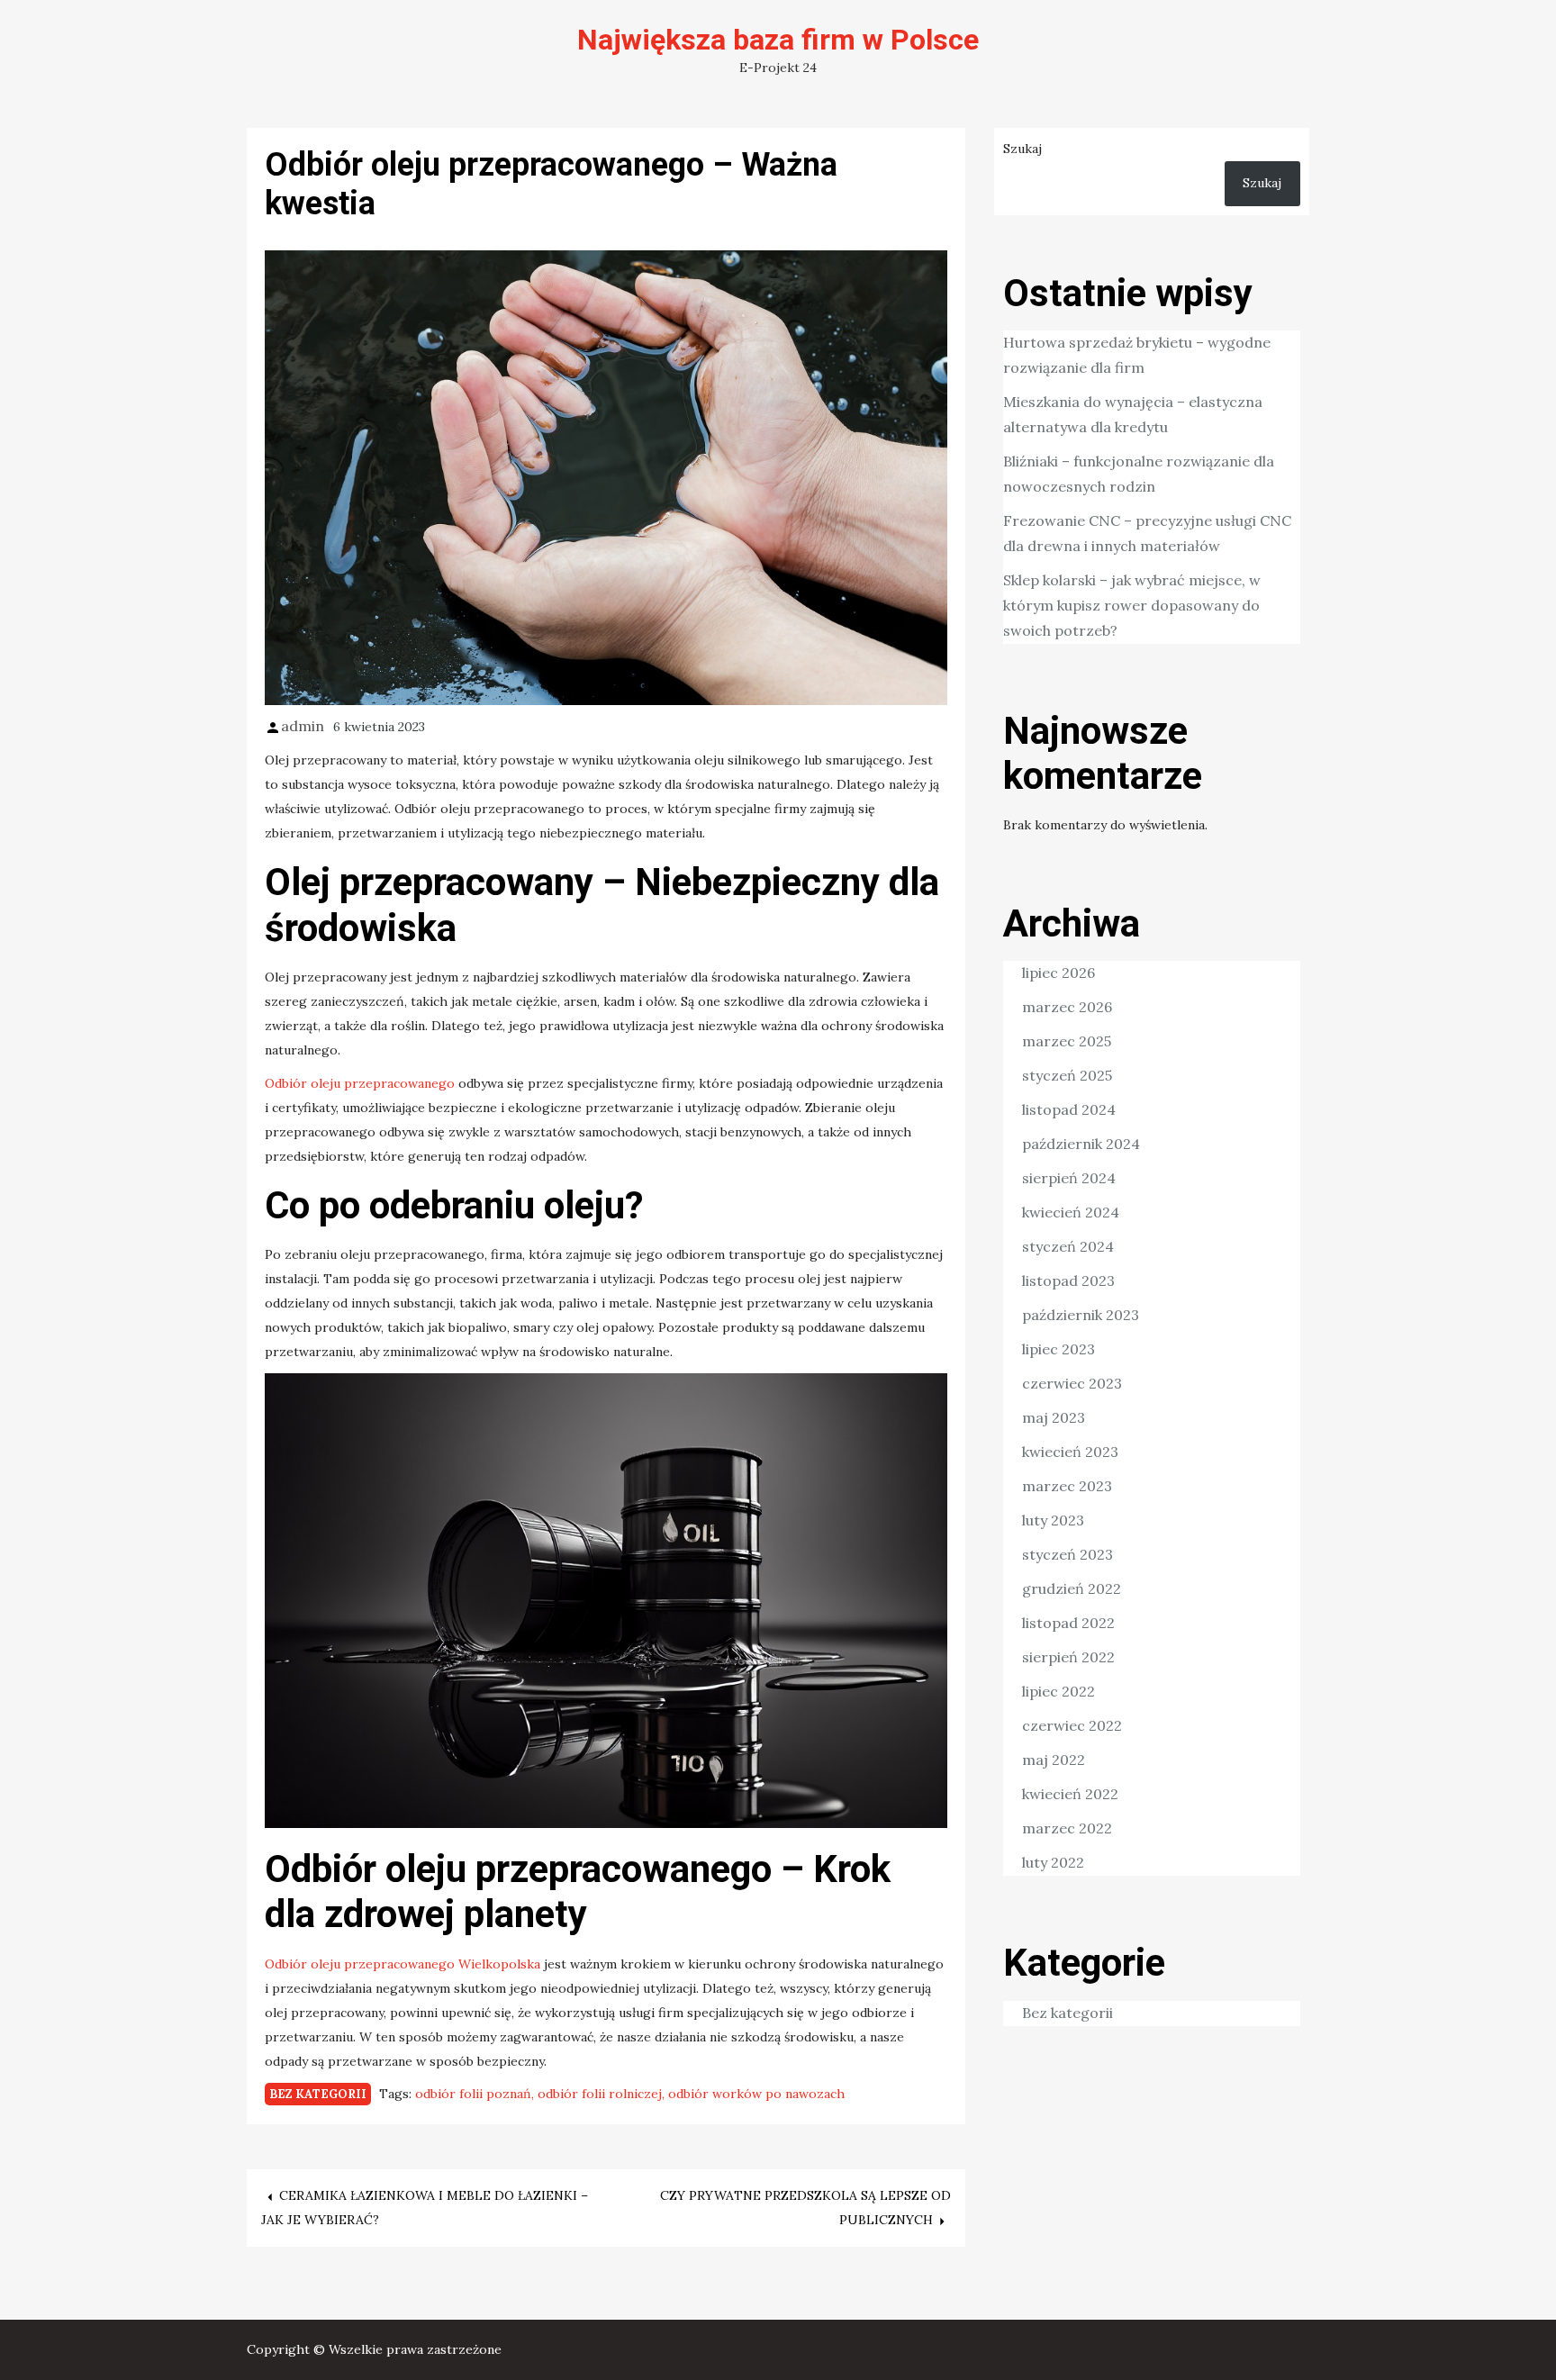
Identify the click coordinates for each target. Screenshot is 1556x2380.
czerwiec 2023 (1072, 1383)
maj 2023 (1054, 1417)
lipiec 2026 (1058, 973)
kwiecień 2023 (1070, 1452)
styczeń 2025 (1067, 1075)
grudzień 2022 (1072, 1588)
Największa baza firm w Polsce (778, 40)
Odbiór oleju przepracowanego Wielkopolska (403, 1964)
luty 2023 (1053, 1520)
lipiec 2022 (1058, 1691)
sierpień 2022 (1068, 1657)
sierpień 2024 (1069, 1178)
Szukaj (1022, 149)
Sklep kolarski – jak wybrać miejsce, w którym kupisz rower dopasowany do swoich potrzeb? (1132, 605)
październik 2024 (1081, 1144)
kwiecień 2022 (1070, 1794)
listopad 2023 (1068, 1280)
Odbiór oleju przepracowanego (360, 1083)
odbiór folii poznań (473, 2094)
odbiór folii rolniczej (600, 2094)
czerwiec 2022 (1072, 1725)
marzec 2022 (1067, 1828)
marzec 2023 (1067, 1486)
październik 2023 (1081, 1315)
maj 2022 (1054, 1760)
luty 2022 (1053, 1862)
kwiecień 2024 (1071, 1212)
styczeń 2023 (1067, 1554)
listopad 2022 (1068, 1623)
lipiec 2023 (1058, 1349)
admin (303, 726)
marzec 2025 (1067, 1041)
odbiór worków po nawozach (756, 2094)
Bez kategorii (318, 2094)
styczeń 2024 (1068, 1246)
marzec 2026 (1067, 1007)
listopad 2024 (1069, 1109)
